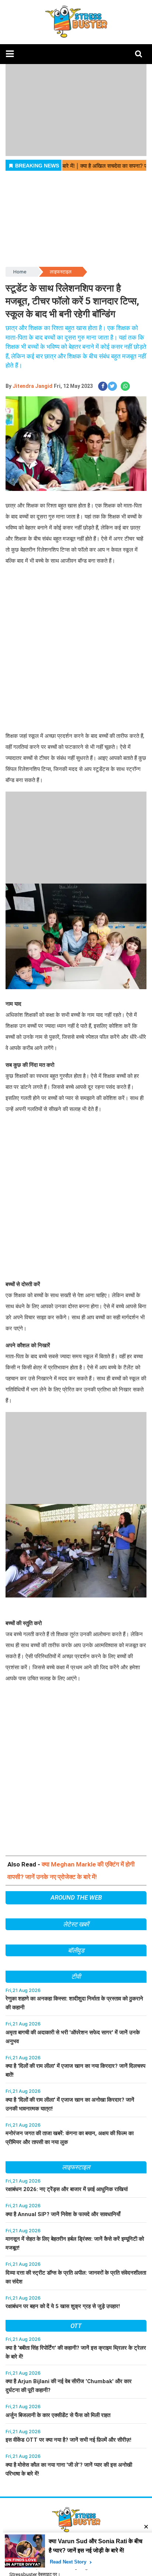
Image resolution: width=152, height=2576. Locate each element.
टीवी (76, 1977)
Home (20, 272)
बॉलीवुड (76, 1950)
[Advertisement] (76, 655)
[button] (10, 54)
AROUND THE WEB (76, 1897)
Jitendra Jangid (32, 386)
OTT (76, 2326)
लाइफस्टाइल (61, 272)
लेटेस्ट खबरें (76, 1924)
